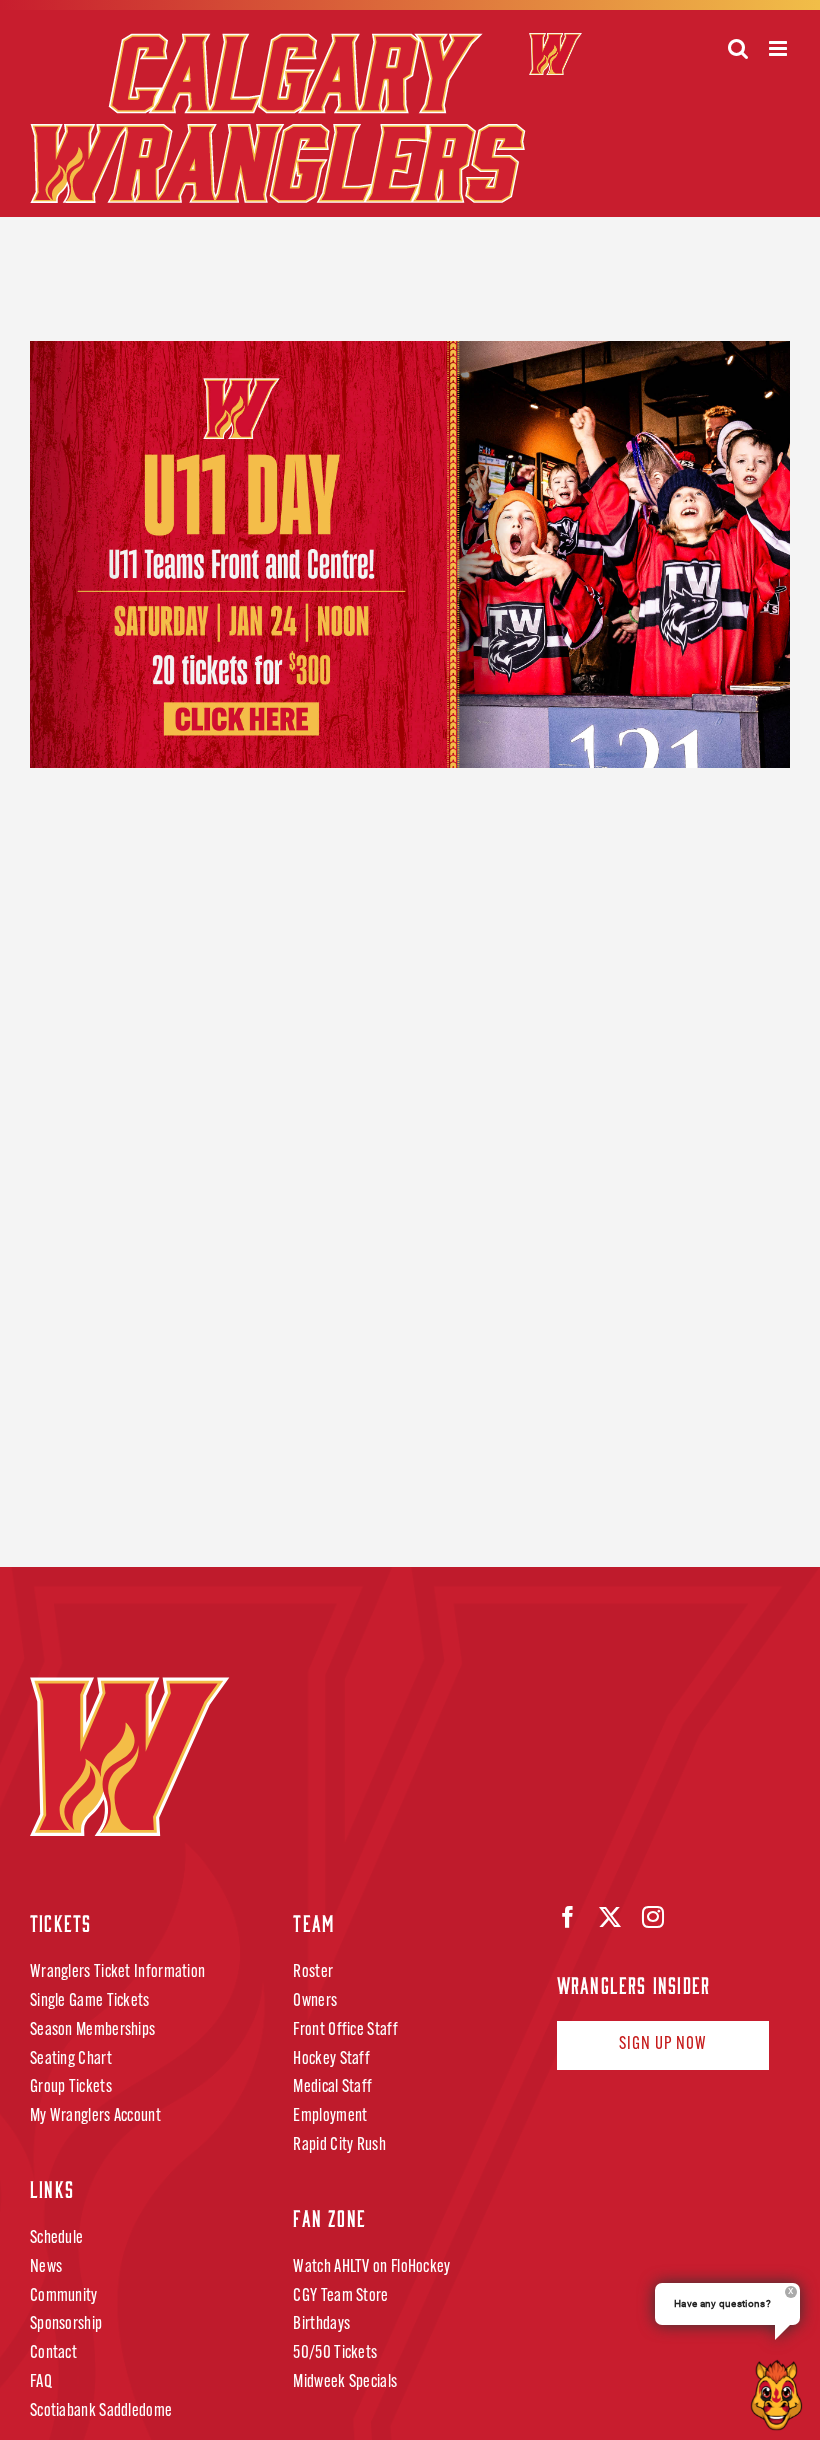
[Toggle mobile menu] (779, 48)
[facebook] (568, 1917)
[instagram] (653, 1917)
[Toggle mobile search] (738, 48)
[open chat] (780, 2395)
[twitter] (610, 1917)
